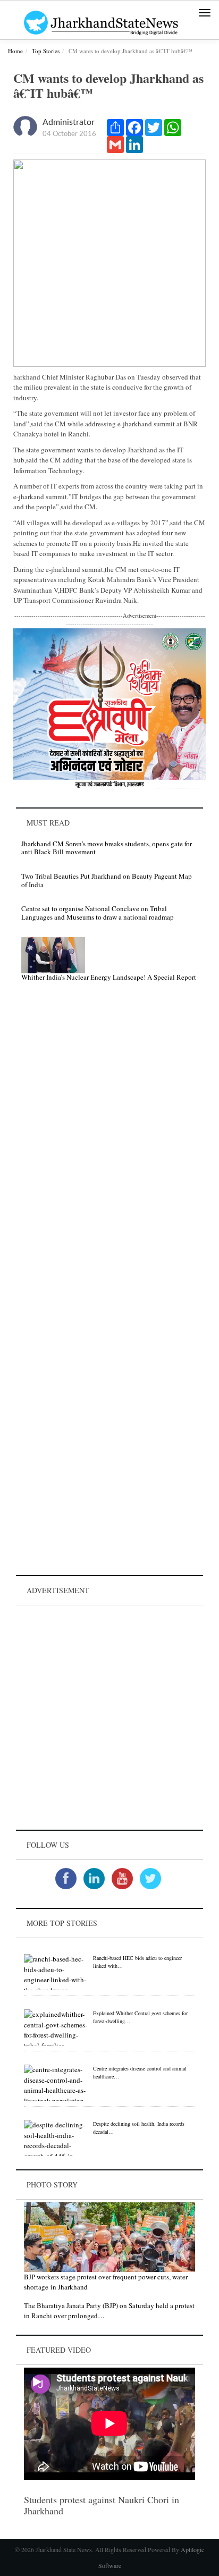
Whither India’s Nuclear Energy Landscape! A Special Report (109, 977)
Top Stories (46, 51)
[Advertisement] (109, 1718)
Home (15, 51)
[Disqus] (109, 1141)
